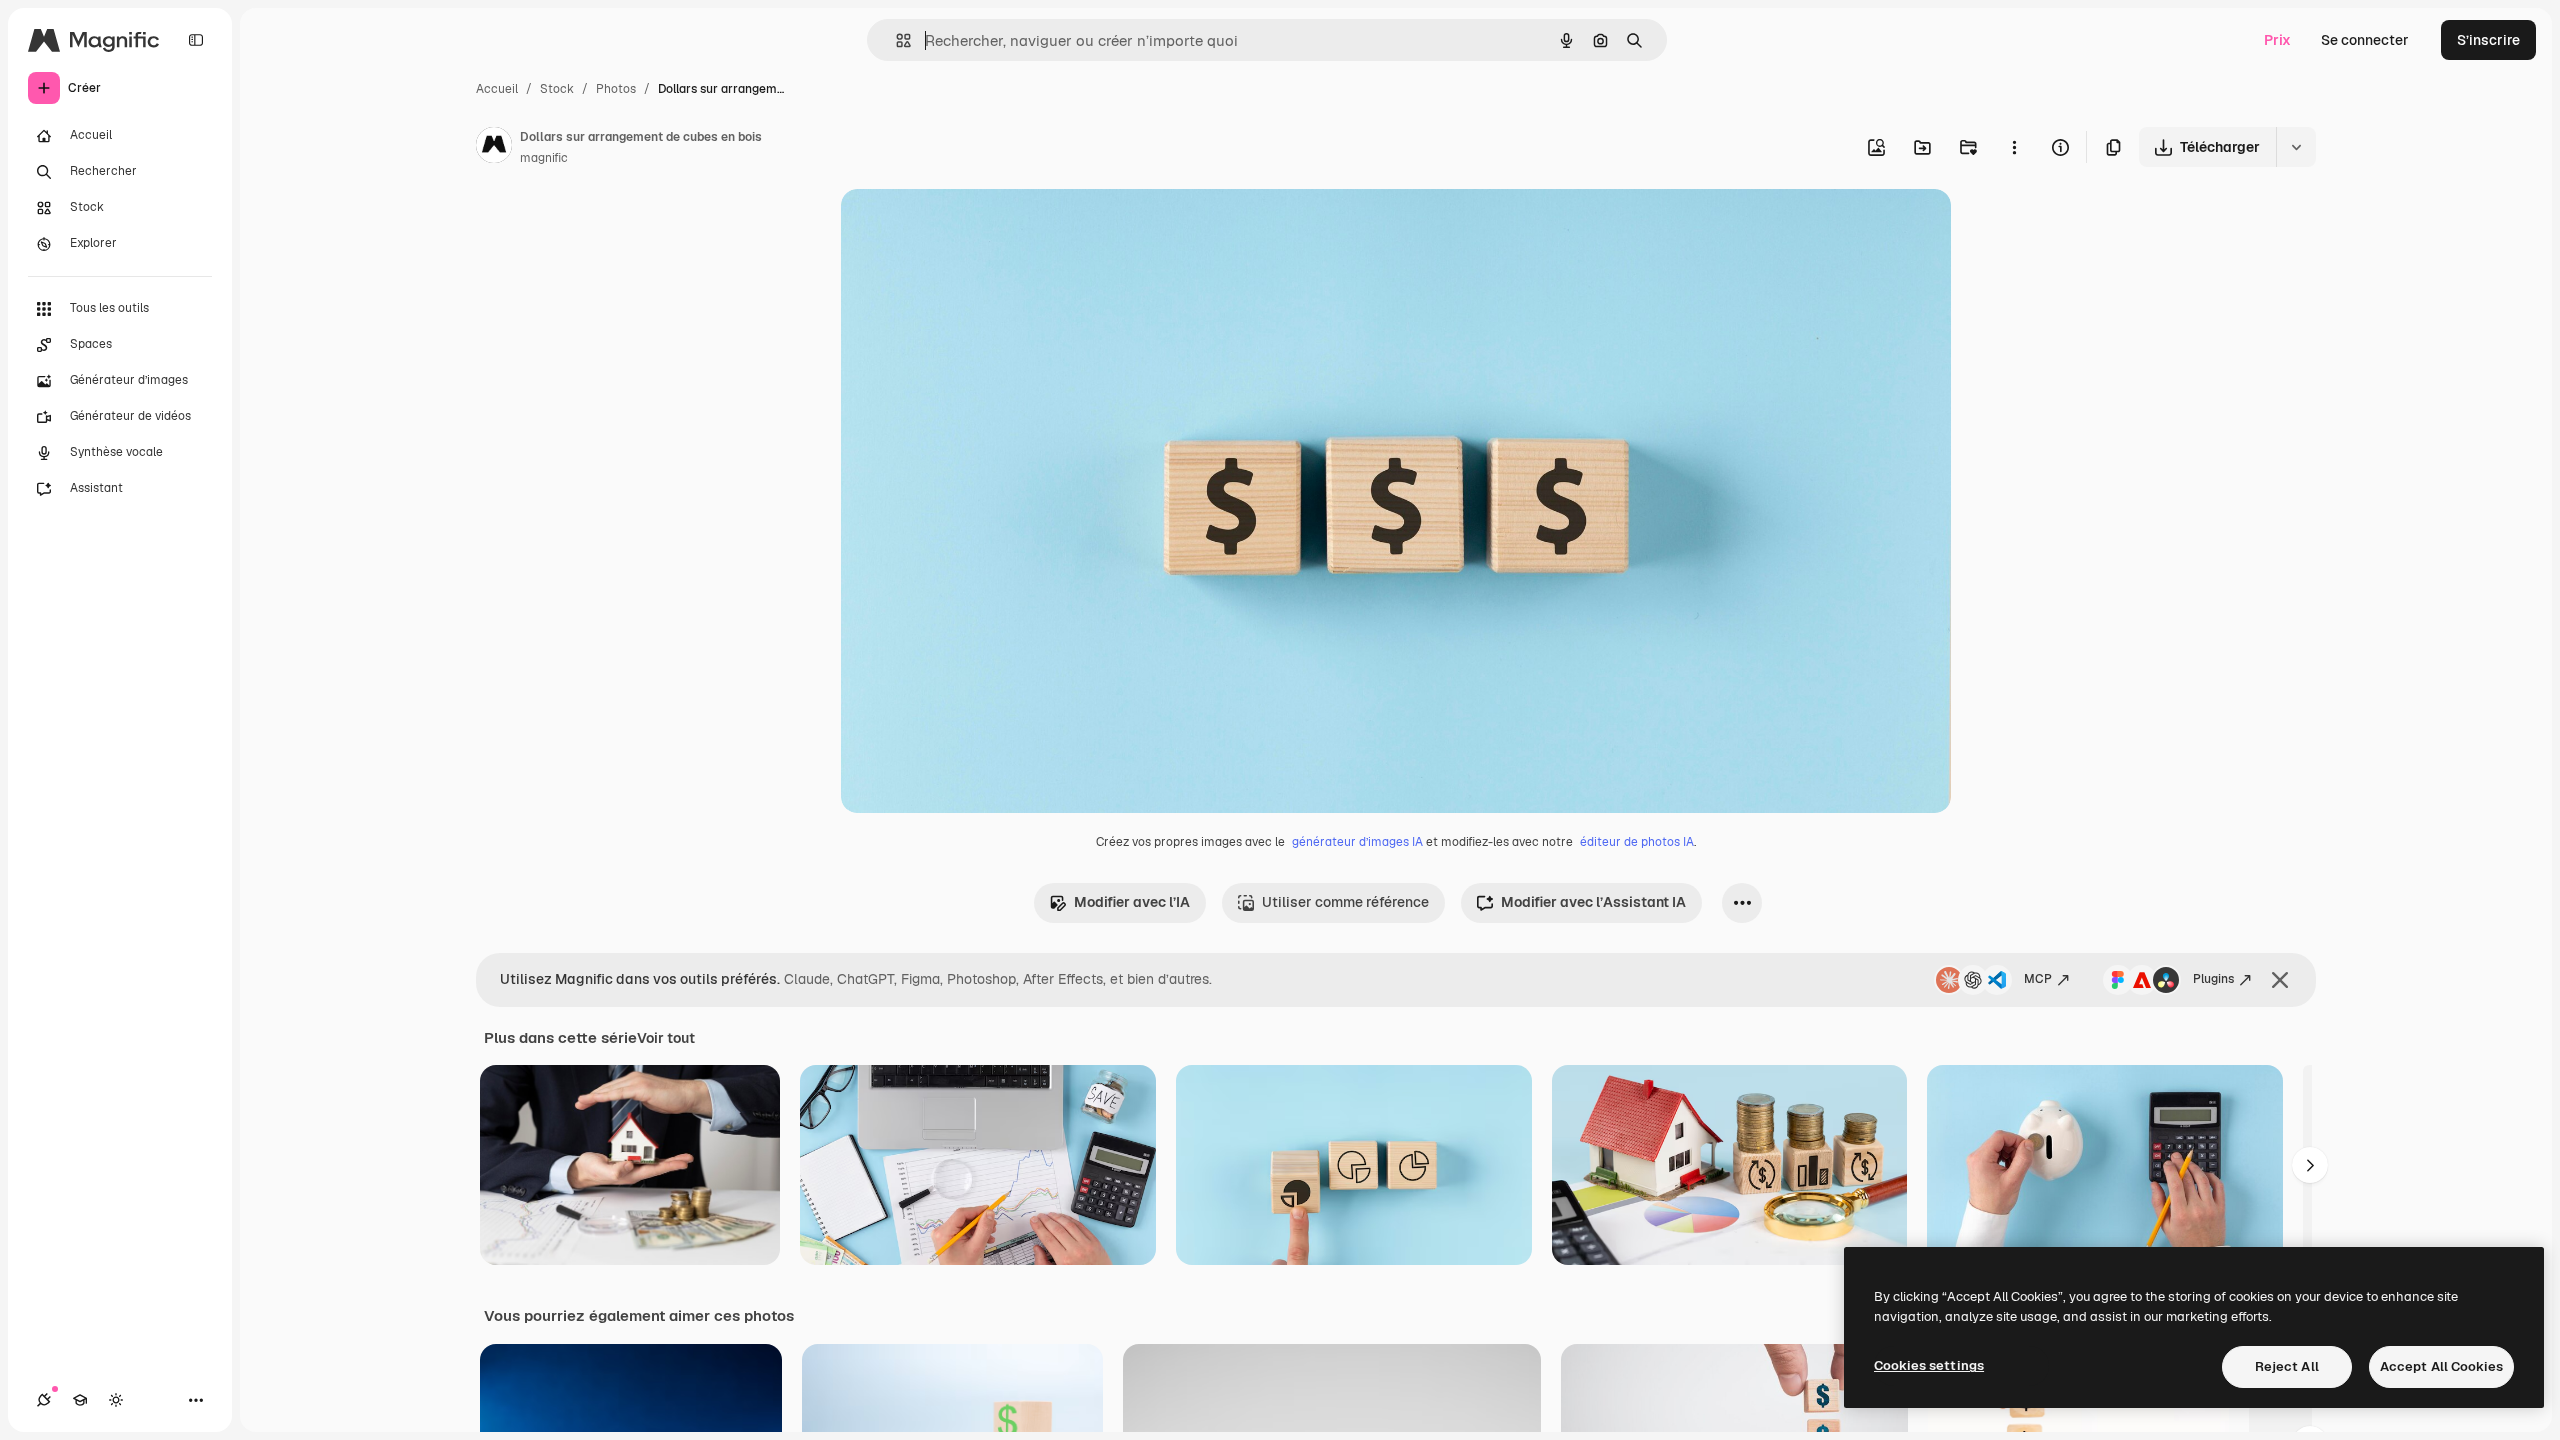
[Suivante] (2310, 1165)
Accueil (497, 89)
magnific (544, 158)
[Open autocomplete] (895, 40)
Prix (2277, 40)
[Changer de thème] (116, 1400)
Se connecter (2365, 40)
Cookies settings (1929, 1365)
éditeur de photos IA (1637, 842)
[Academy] (80, 1400)
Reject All (2287, 1366)
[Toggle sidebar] (196, 40)
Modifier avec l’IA (1132, 902)
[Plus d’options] (2014, 147)
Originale (973, 227)
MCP (2038, 979)
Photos (616, 89)
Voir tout (666, 1038)
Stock (557, 89)
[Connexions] (44, 1400)
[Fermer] (2280, 980)
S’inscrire (2488, 40)
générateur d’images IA (1357, 842)
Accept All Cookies (2441, 1366)
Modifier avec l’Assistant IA (1593, 902)
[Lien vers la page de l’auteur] (494, 148)
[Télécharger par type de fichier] (2296, 147)
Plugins (2213, 979)
